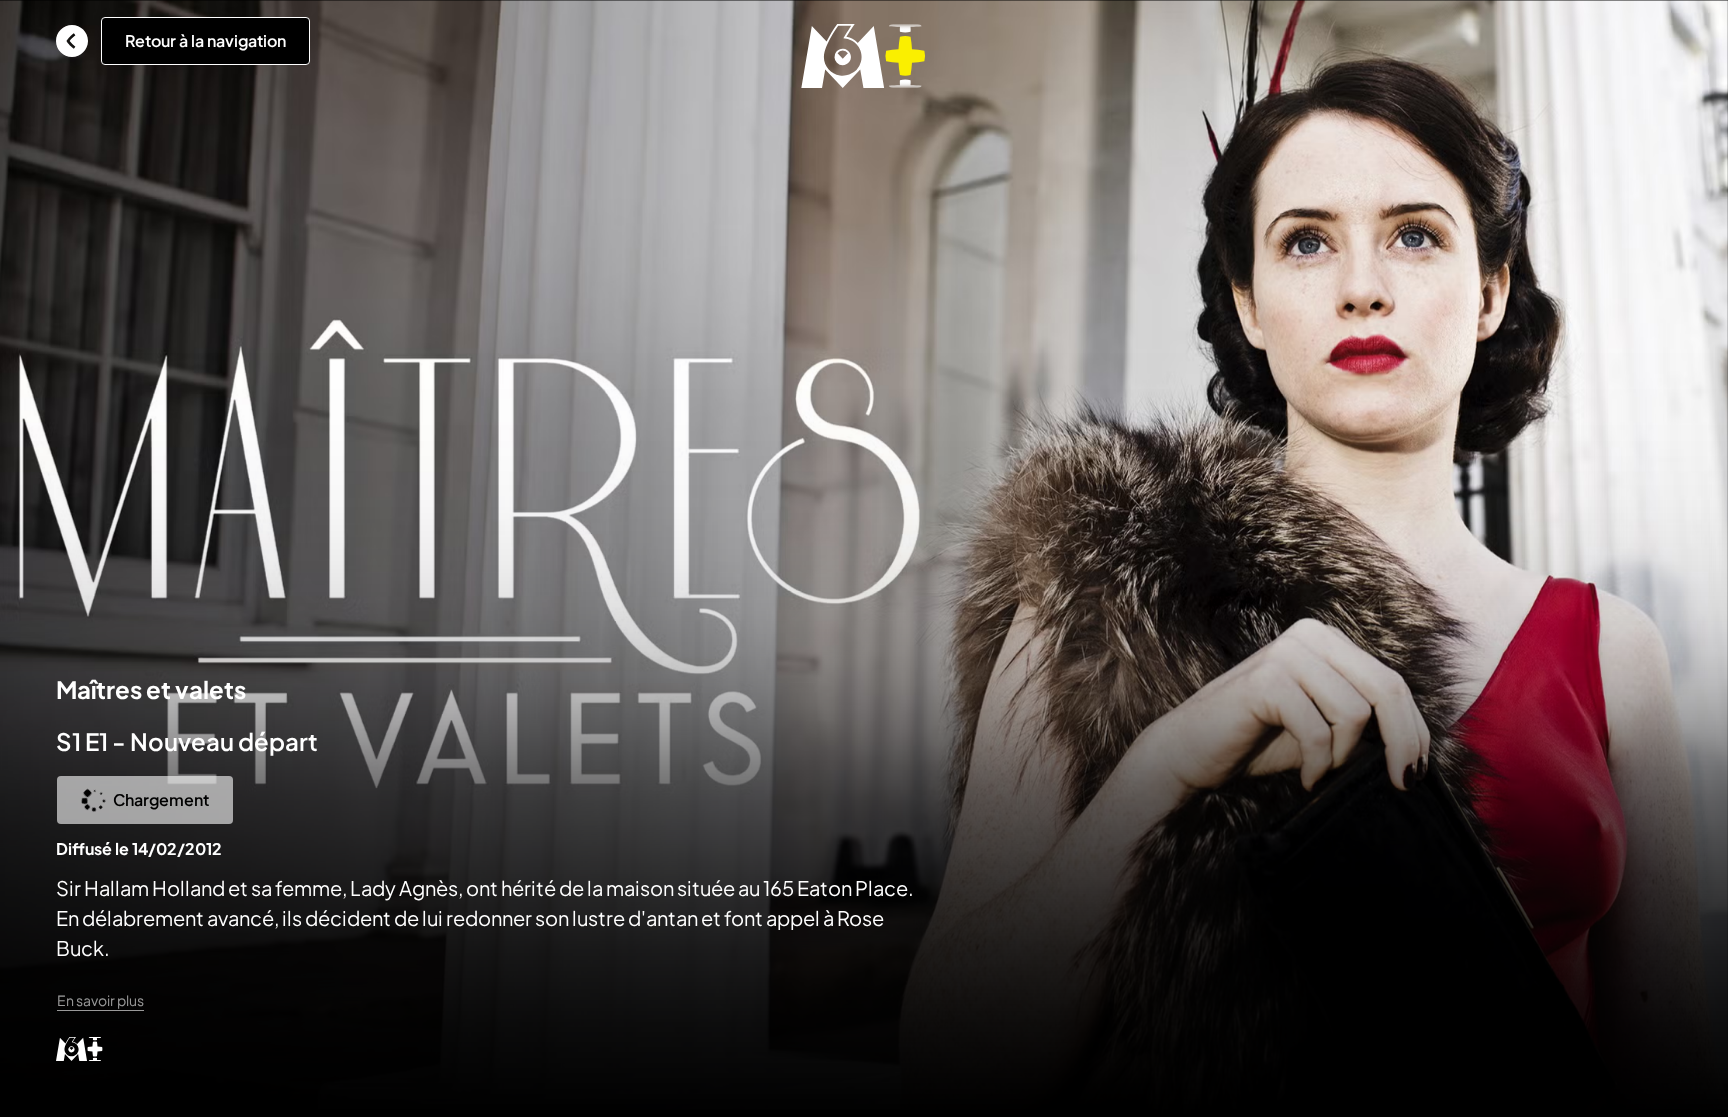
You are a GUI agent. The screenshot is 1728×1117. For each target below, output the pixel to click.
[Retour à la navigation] (72, 41)
